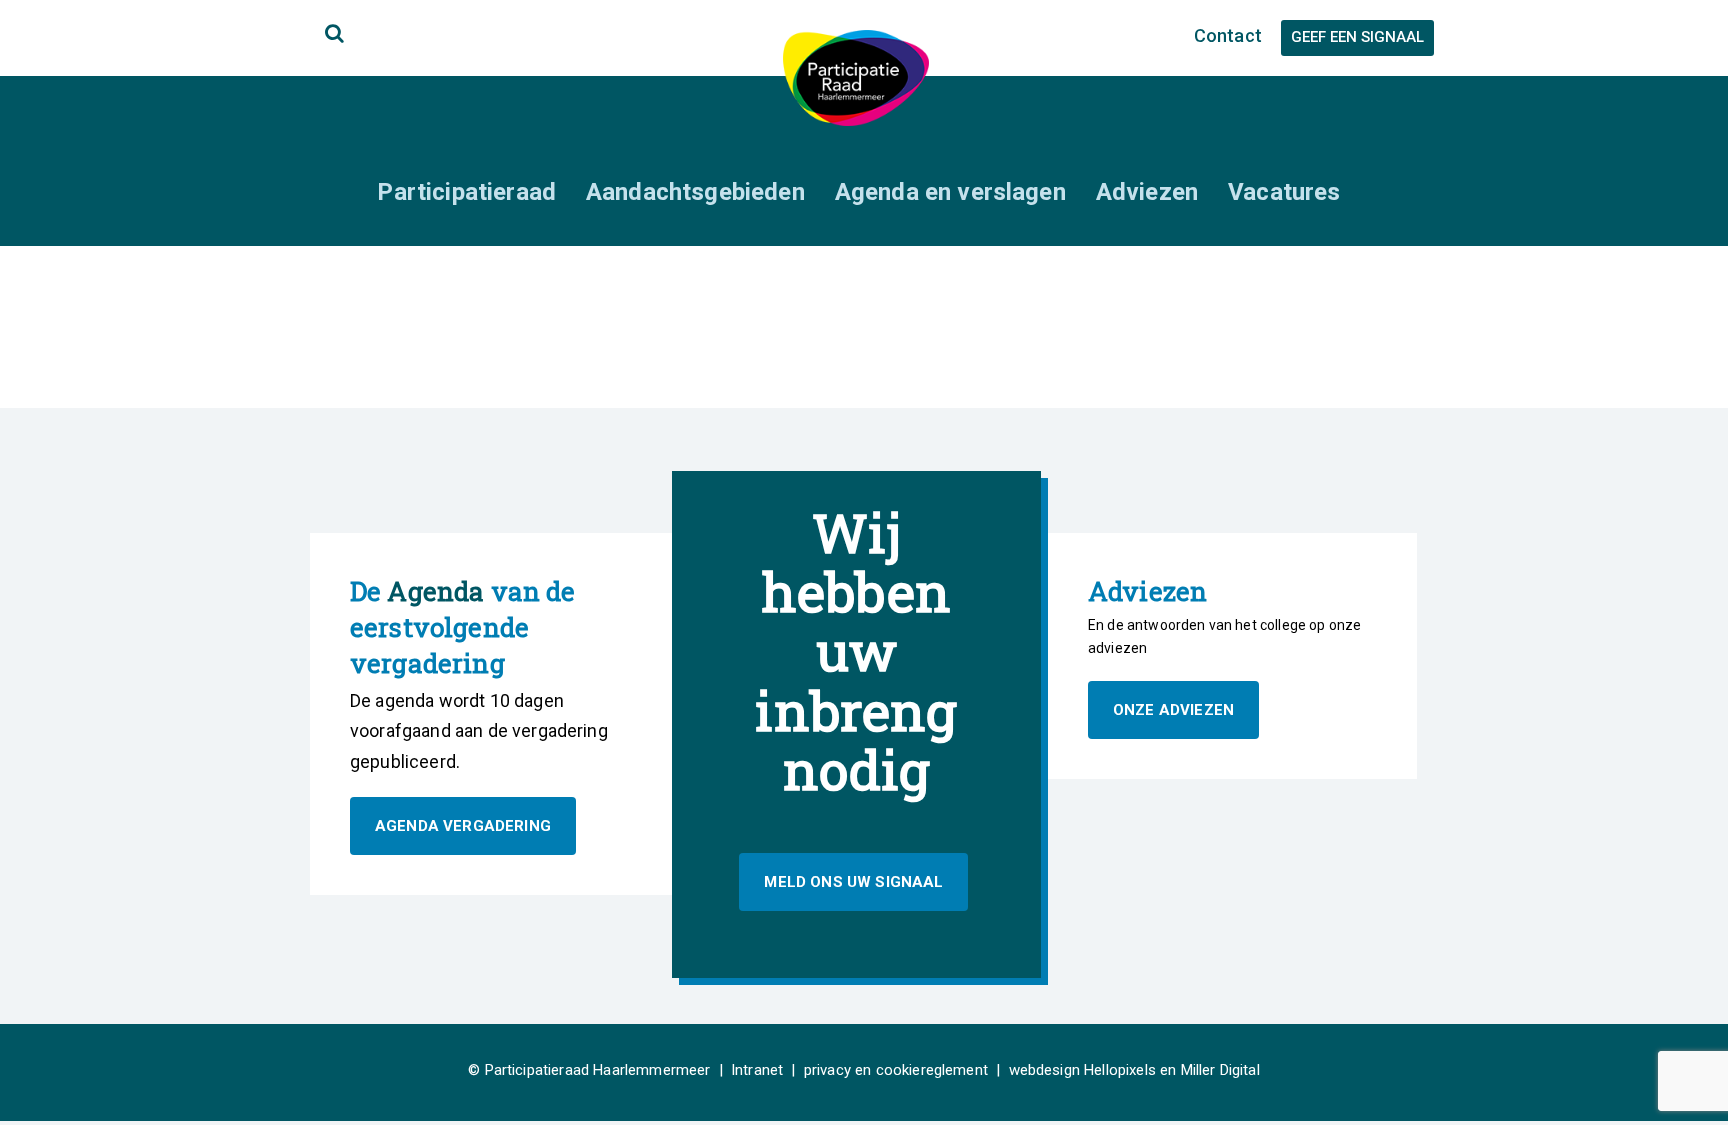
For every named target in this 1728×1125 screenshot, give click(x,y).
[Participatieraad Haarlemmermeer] (856, 76)
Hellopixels (1120, 1070)
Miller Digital (1220, 1070)
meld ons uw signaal (853, 882)
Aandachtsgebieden (695, 192)
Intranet (757, 1070)
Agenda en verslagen (950, 192)
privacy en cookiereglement (896, 1070)
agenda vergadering (463, 826)
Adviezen (1147, 192)
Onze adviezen (1173, 710)
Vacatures (1284, 192)
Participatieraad (466, 192)
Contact (1228, 35)
